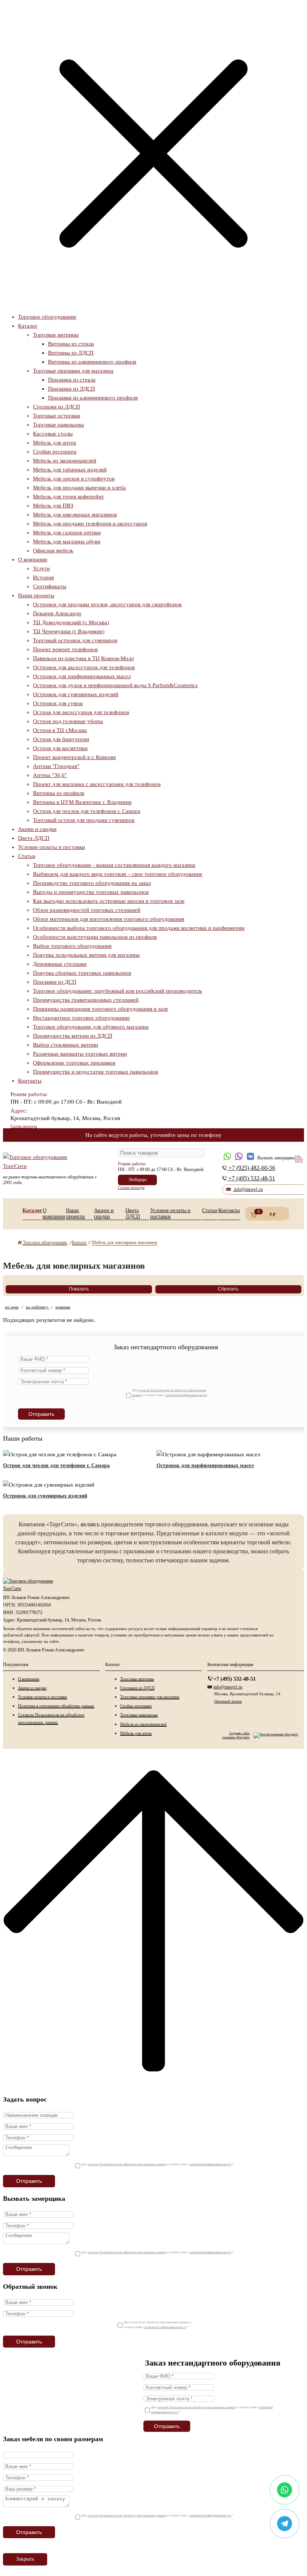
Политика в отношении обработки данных (56, 1706)
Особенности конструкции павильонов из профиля (95, 937)
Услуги (41, 568)
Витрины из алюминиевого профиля (92, 362)
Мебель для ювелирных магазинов (75, 515)
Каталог (28, 326)
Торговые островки (57, 416)
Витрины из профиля (59, 793)
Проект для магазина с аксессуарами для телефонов (97, 784)
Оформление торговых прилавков (74, 1063)
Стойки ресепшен (55, 452)
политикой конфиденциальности (186, 1395)
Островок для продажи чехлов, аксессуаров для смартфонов (107, 604)
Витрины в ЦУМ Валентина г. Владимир (82, 802)
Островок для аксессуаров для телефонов (84, 667)
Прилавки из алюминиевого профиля (93, 398)
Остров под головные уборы (68, 721)
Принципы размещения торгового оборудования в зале (101, 1009)
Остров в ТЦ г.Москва (60, 730)
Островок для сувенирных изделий (76, 694)
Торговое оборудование (47, 317)
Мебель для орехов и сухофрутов (74, 479)
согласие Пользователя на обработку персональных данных (127, 2164)
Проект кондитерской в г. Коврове (75, 757)
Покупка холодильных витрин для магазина (86, 955)
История (43, 577)
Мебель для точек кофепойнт (69, 497)
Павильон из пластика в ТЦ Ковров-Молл (83, 658)
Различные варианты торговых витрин (80, 1054)
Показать (79, 1289)
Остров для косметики (60, 748)
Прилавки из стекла (72, 380)
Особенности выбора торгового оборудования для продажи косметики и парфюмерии (139, 928)
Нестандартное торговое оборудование (81, 1018)
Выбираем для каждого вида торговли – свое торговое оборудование (118, 874)
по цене (12, 1307)
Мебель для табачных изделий (70, 470)
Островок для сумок (58, 703)
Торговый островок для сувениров (75, 640)
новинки (63, 1307)
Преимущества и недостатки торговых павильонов (95, 1072)
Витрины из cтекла (71, 344)
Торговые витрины (56, 335)
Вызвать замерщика (241, 1149)
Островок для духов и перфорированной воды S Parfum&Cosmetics (115, 685)
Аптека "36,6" (50, 775)
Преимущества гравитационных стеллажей (86, 1000)
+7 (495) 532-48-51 (235, 1679)
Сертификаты (50, 586)
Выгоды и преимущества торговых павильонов (91, 892)
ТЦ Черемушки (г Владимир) (69, 631)
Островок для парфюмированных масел (82, 676)
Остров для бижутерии (61, 739)
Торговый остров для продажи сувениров (84, 820)
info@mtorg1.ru (228, 1687)
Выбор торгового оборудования (72, 946)
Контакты (30, 1081)
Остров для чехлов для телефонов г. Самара (87, 811)
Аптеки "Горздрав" (56, 766)
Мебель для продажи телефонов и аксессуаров (90, 524)
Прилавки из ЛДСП (72, 389)
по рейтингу (38, 1307)
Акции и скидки (37, 829)
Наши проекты (36, 595)
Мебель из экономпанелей (65, 461)
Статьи (27, 856)
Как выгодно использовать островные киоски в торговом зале (109, 901)
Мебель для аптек (54, 443)
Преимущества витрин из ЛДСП (73, 1036)
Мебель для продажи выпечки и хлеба (79, 488)
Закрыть (25, 2559)
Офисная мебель (53, 550)
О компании (33, 559)
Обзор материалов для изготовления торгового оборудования (109, 919)
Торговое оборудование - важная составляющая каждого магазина (114, 865)
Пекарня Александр (57, 613)
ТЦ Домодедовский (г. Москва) (71, 622)
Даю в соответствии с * (170, 1395)
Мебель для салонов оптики (67, 533)
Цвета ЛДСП (34, 838)
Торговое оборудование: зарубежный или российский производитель (118, 991)
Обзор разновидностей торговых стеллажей (87, 910)
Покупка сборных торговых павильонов (82, 973)
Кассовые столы (53, 434)
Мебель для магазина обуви (67, 541)
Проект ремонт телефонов (65, 649)
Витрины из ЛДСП (71, 353)
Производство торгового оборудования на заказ (92, 883)
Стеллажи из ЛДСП (57, 407)
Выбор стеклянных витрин (66, 1045)
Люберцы (137, 1180)
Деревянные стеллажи (60, 964)
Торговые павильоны (58, 425)
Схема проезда (24, 1126)
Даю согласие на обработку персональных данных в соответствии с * (157, 2325)
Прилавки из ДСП (55, 982)
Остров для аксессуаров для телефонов (81, 712)
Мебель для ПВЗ (53, 506)
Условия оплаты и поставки (51, 847)
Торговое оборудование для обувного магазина (91, 1027)
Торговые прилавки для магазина (73, 371)
